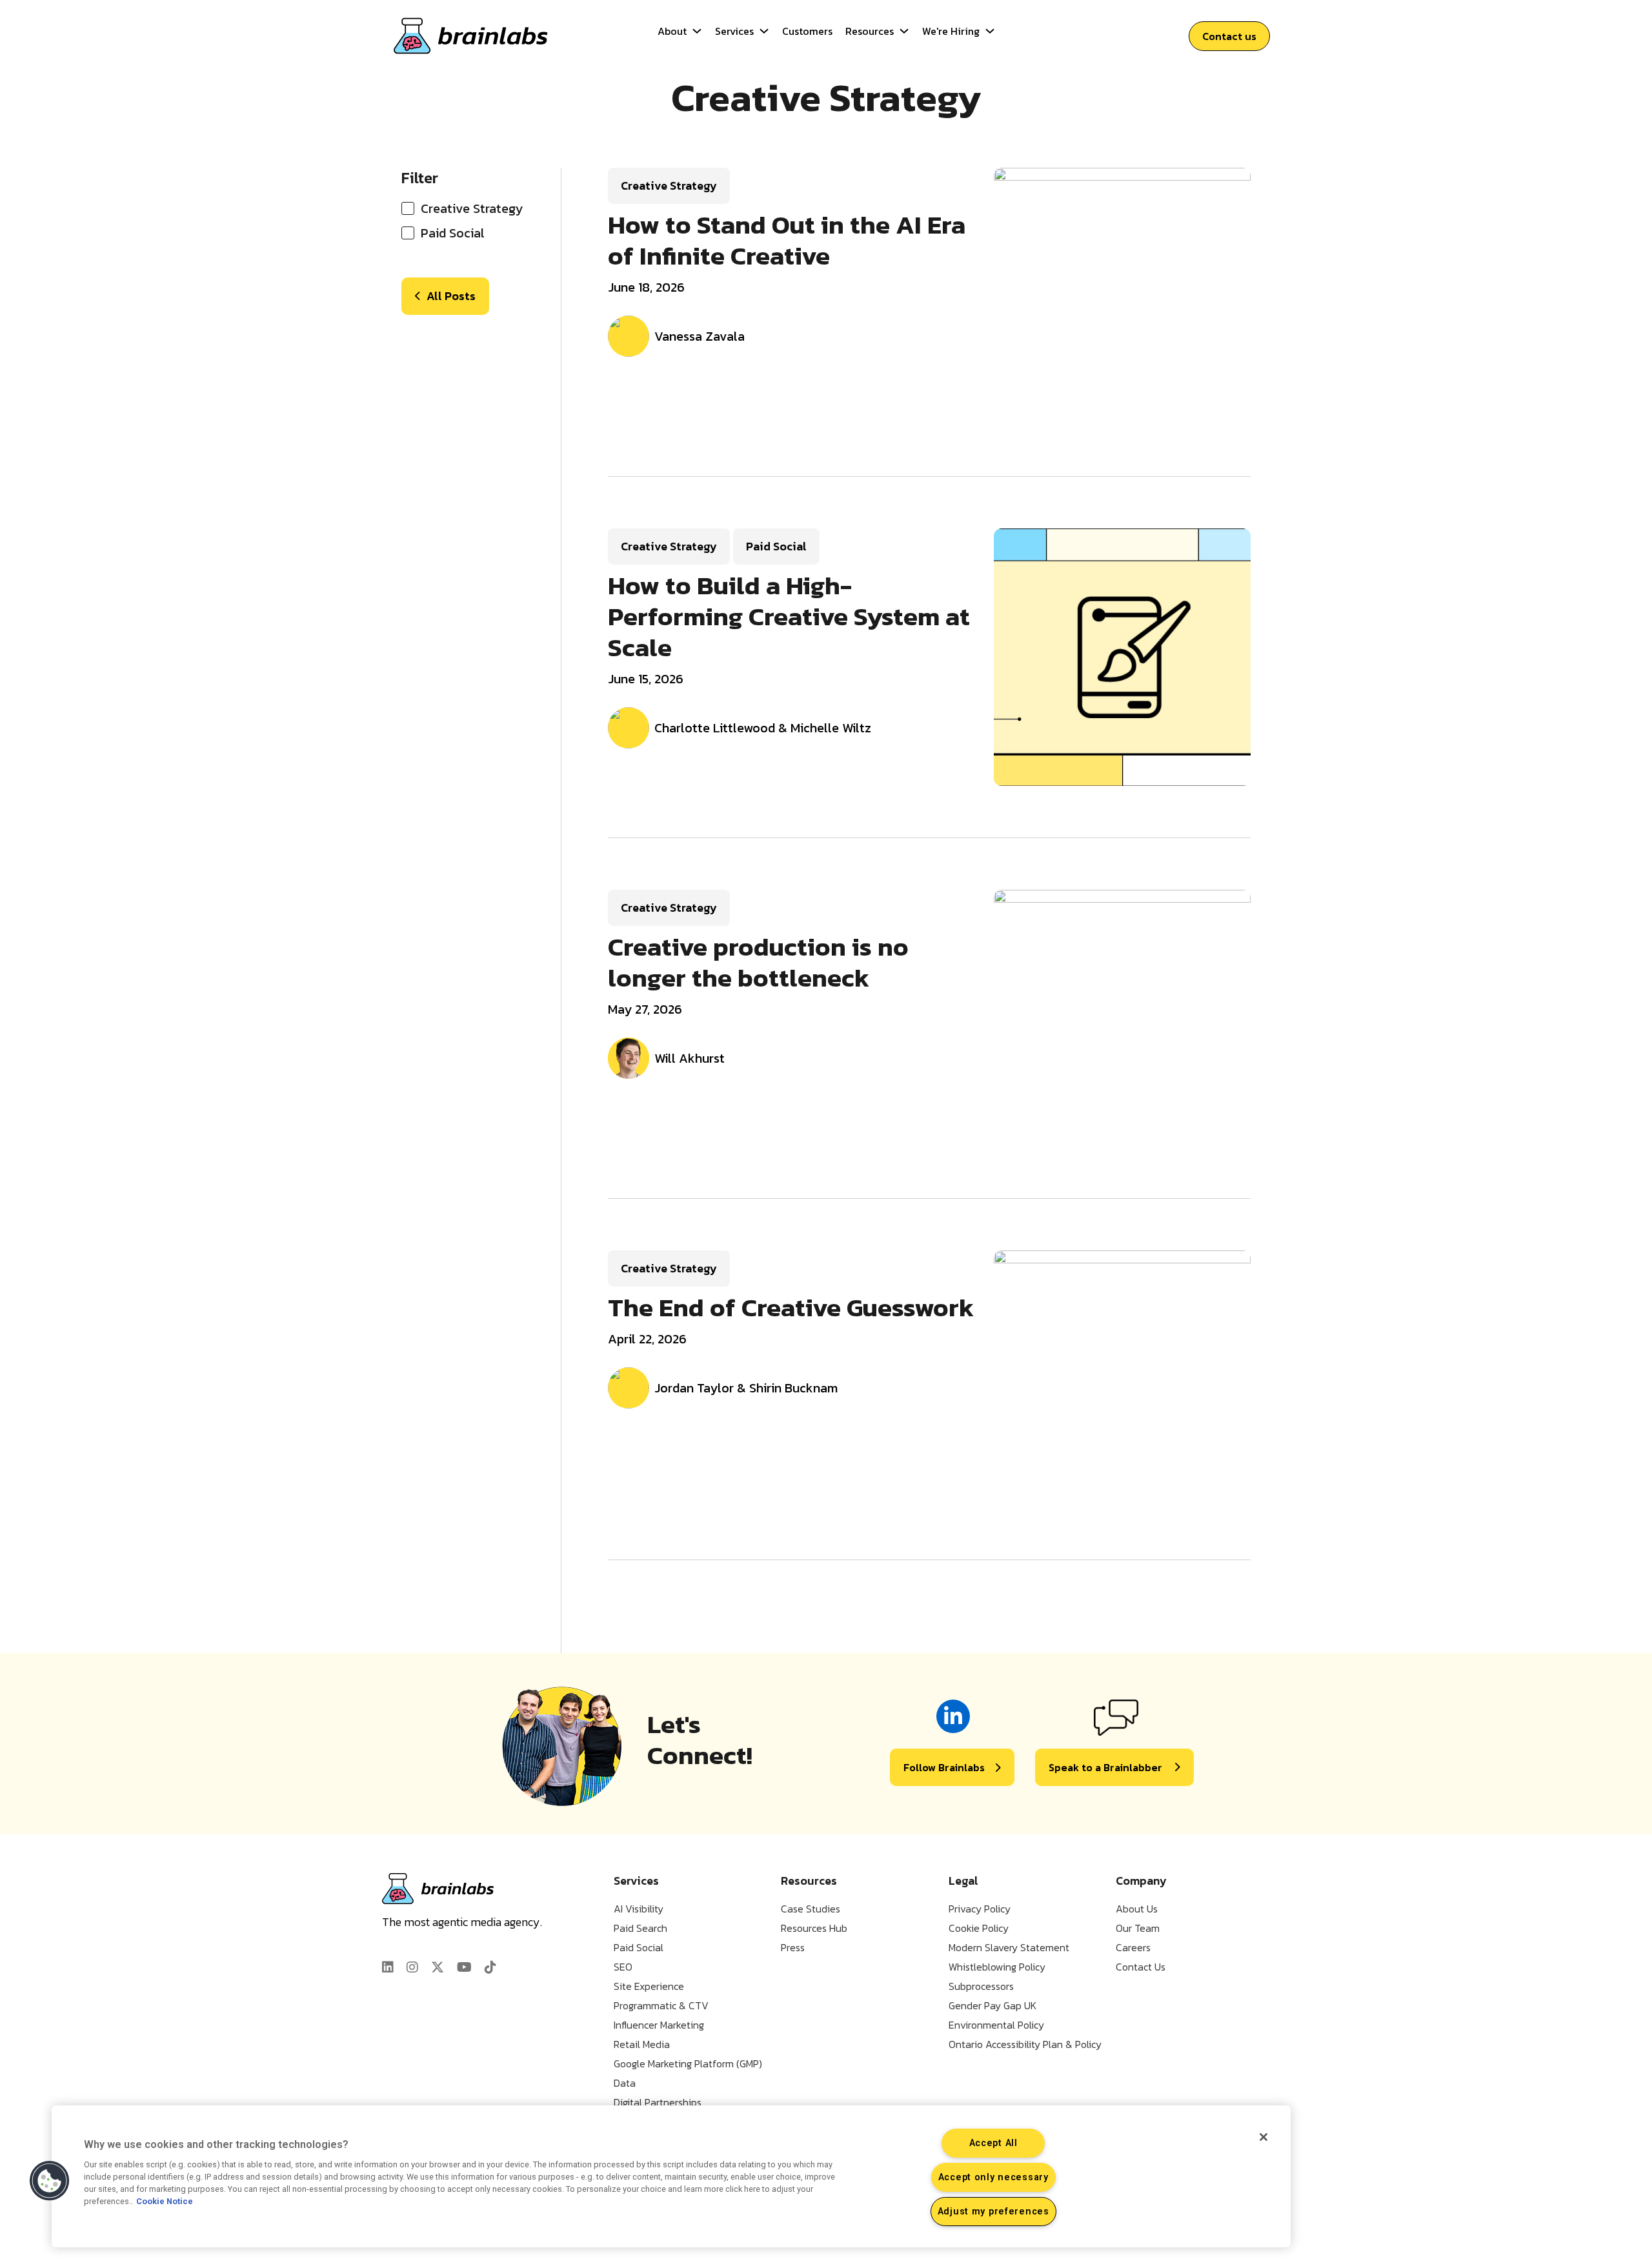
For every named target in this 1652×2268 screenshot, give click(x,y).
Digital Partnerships (658, 2102)
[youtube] (464, 1967)
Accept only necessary (993, 2177)
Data (625, 2083)
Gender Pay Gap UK (992, 2005)
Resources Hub (814, 1928)
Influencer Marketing (659, 2025)
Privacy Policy (980, 1909)
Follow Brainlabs (944, 1767)
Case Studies (811, 1909)
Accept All (993, 2143)
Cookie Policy (979, 1928)
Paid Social (639, 1947)
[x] (438, 1967)
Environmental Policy (996, 2025)
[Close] (1264, 2137)
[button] (50, 2181)
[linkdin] (388, 1967)
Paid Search (640, 1928)
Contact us (1229, 36)
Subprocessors (981, 1986)
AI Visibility (639, 1909)
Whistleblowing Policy (997, 1967)
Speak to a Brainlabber (1105, 1767)
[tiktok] (490, 1967)
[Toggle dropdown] (697, 31)
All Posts (451, 296)
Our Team (1138, 1928)
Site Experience (649, 1986)
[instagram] (412, 1967)
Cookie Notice (165, 2202)
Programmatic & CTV (661, 2005)
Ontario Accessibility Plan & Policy (1025, 2044)
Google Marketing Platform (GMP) (688, 2063)
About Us (1137, 1909)
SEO (623, 1967)
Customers (807, 31)
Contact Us (1141, 1967)
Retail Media (642, 2044)
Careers (1133, 1947)
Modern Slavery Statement (1009, 1947)
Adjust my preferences (993, 2212)
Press (793, 1947)
